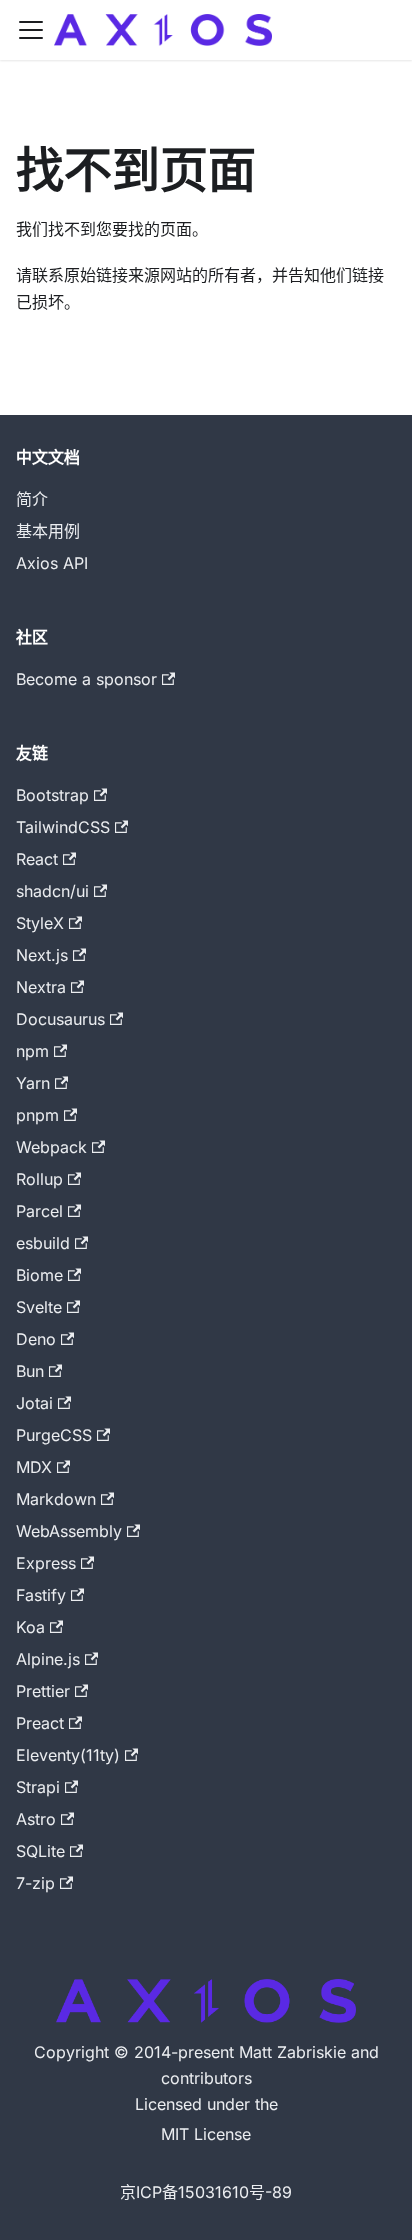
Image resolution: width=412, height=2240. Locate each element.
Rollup (39, 1179)
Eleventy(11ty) (68, 1755)
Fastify (41, 1595)
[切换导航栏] (31, 30)
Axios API (52, 563)
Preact (40, 1723)
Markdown (56, 1499)
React (37, 859)
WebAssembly (69, 1531)
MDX (34, 1467)
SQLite (40, 1851)
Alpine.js (48, 1659)
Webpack (51, 1147)
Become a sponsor (86, 679)
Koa (30, 1627)
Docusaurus (60, 1019)
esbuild (43, 1243)
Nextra (41, 987)
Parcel (39, 1211)
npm (32, 1051)
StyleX (40, 923)
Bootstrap (52, 795)
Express (46, 1563)
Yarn (33, 1083)
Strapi (38, 1787)
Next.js (42, 955)
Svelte (39, 1307)
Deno (36, 1339)
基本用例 (48, 531)
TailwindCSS (63, 827)
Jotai (34, 1403)
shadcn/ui (52, 891)
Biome (39, 1275)
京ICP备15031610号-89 (206, 2192)
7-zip (35, 1883)
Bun (30, 1371)
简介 (32, 499)
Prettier (43, 1691)
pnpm (37, 1115)
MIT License (206, 2134)
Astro (36, 1819)
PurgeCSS (54, 1435)
